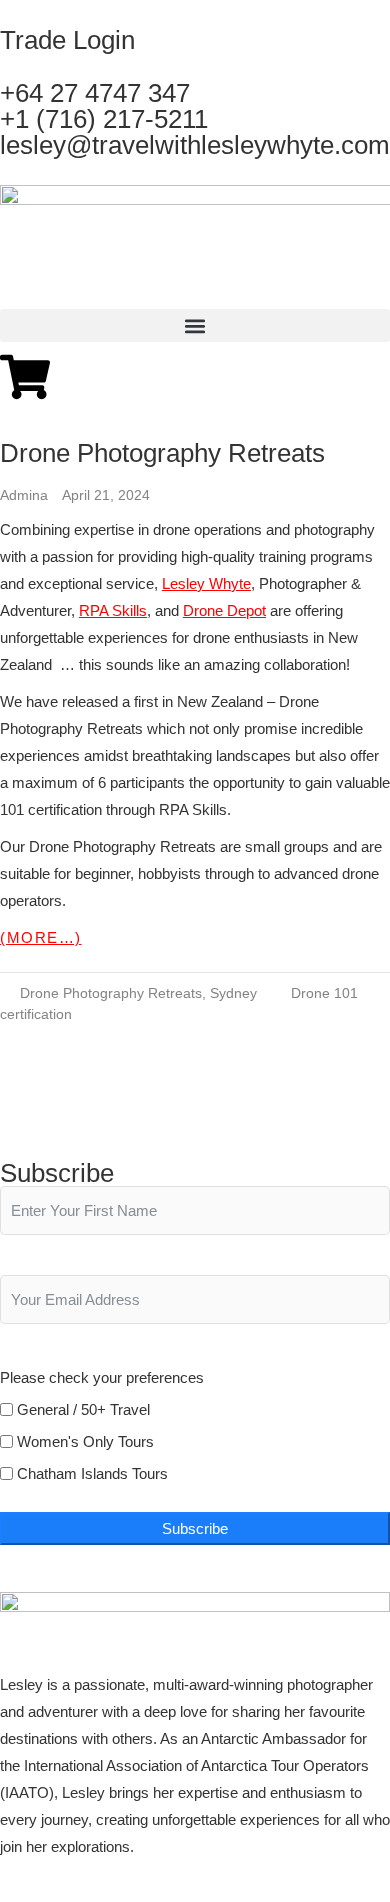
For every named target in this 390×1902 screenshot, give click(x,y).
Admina (26, 495)
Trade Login (67, 40)
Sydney (233, 993)
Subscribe (195, 1528)
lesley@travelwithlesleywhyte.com (195, 145)
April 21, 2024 (106, 495)
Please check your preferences (102, 1377)
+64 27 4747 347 (95, 93)
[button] (195, 325)
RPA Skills (113, 610)
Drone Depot (224, 610)
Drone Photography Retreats (162, 453)
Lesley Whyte (206, 583)
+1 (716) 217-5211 (104, 119)
